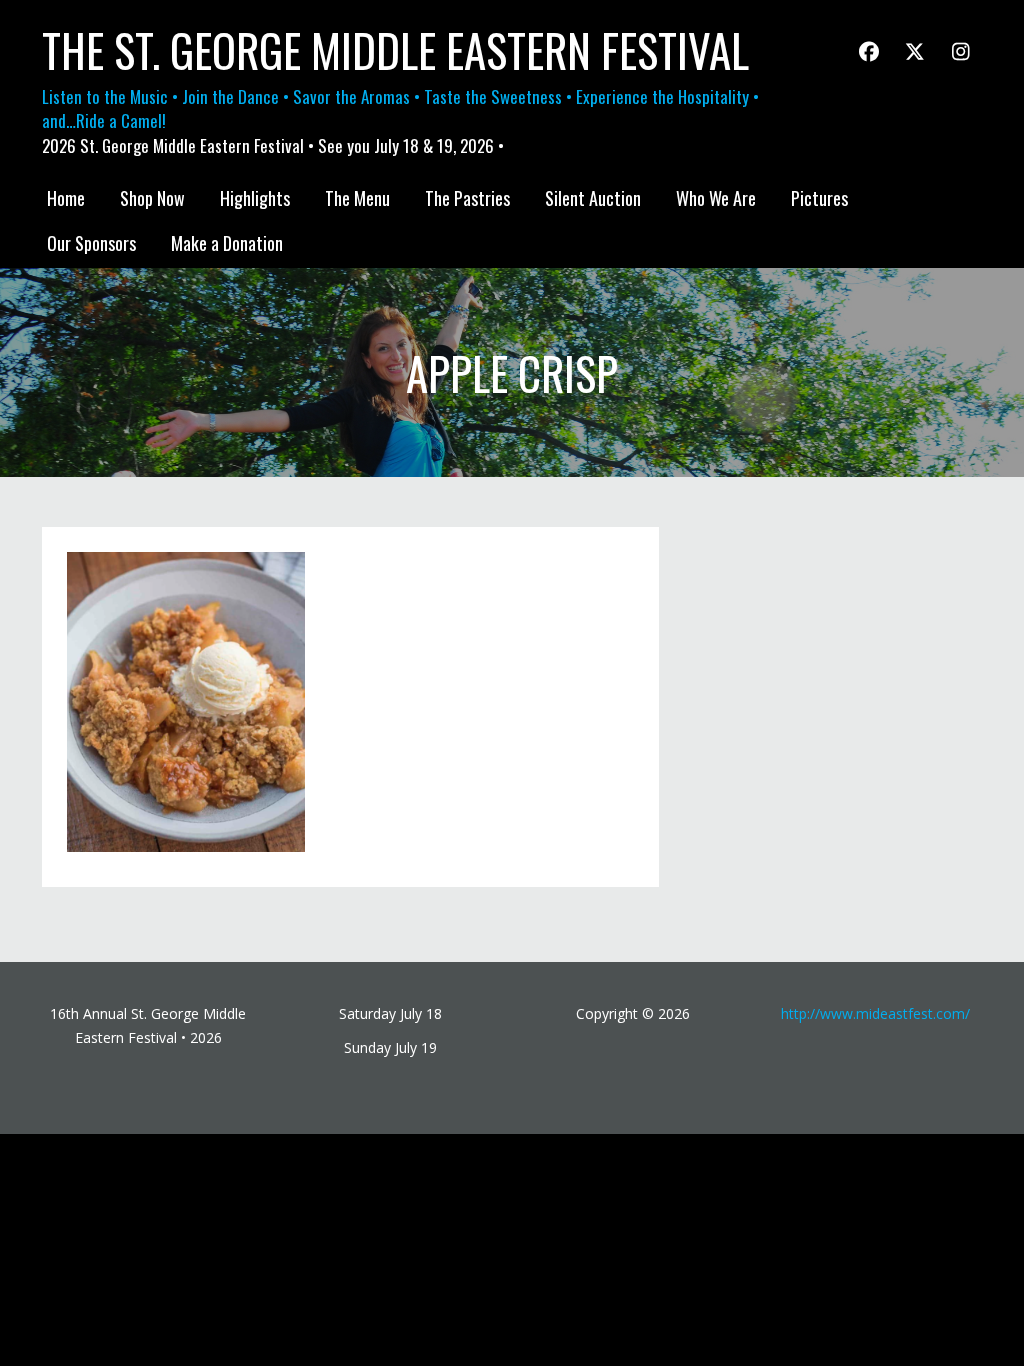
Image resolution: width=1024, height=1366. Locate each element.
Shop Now (152, 198)
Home (66, 198)
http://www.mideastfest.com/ (875, 1013)
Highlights (255, 198)
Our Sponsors (91, 243)
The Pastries (467, 198)
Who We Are (716, 198)
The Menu (357, 198)
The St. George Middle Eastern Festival (395, 50)
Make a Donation (227, 243)
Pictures (819, 198)
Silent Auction (593, 198)
